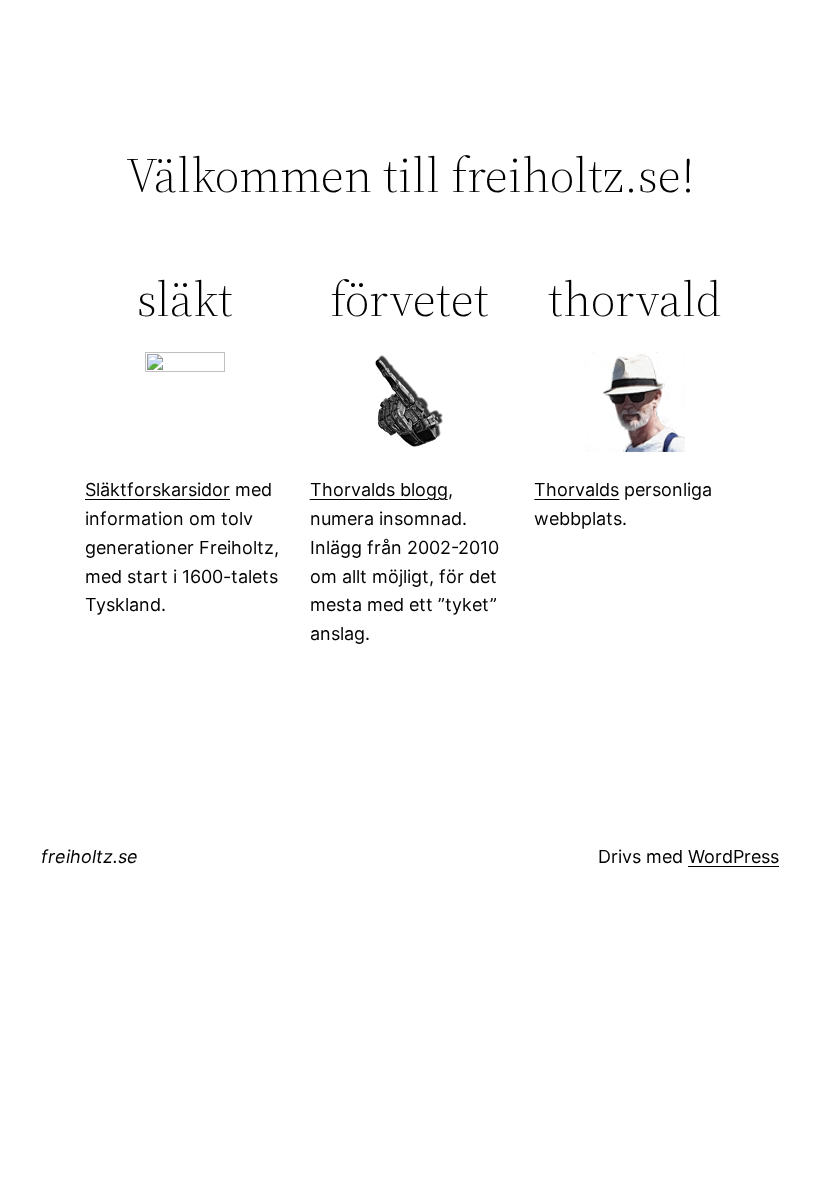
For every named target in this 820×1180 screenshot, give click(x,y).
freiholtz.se (89, 856)
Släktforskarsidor (157, 489)
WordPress (733, 856)
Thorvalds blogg (379, 489)
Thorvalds (576, 489)
